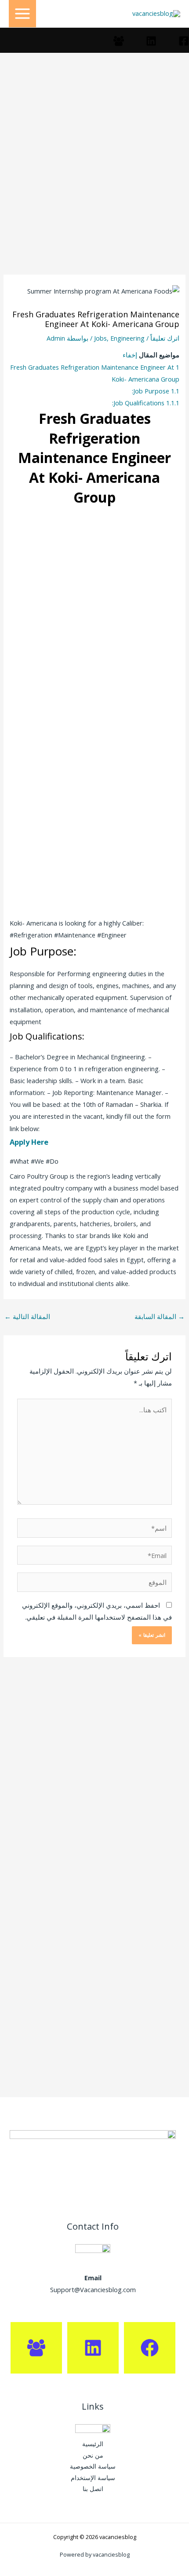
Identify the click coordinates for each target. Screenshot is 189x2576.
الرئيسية (93, 2444)
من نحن (93, 2455)
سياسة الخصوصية (93, 2466)
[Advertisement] (94, 176)
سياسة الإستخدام (93, 2478)
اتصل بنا (93, 2489)
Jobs (100, 338)
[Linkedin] (151, 41)
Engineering (127, 338)
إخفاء (130, 355)
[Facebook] (184, 41)
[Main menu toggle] (22, 14)
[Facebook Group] (119, 41)
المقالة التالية (27, 1316)
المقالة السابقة (160, 1316)
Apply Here (29, 1142)
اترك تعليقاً (165, 338)
